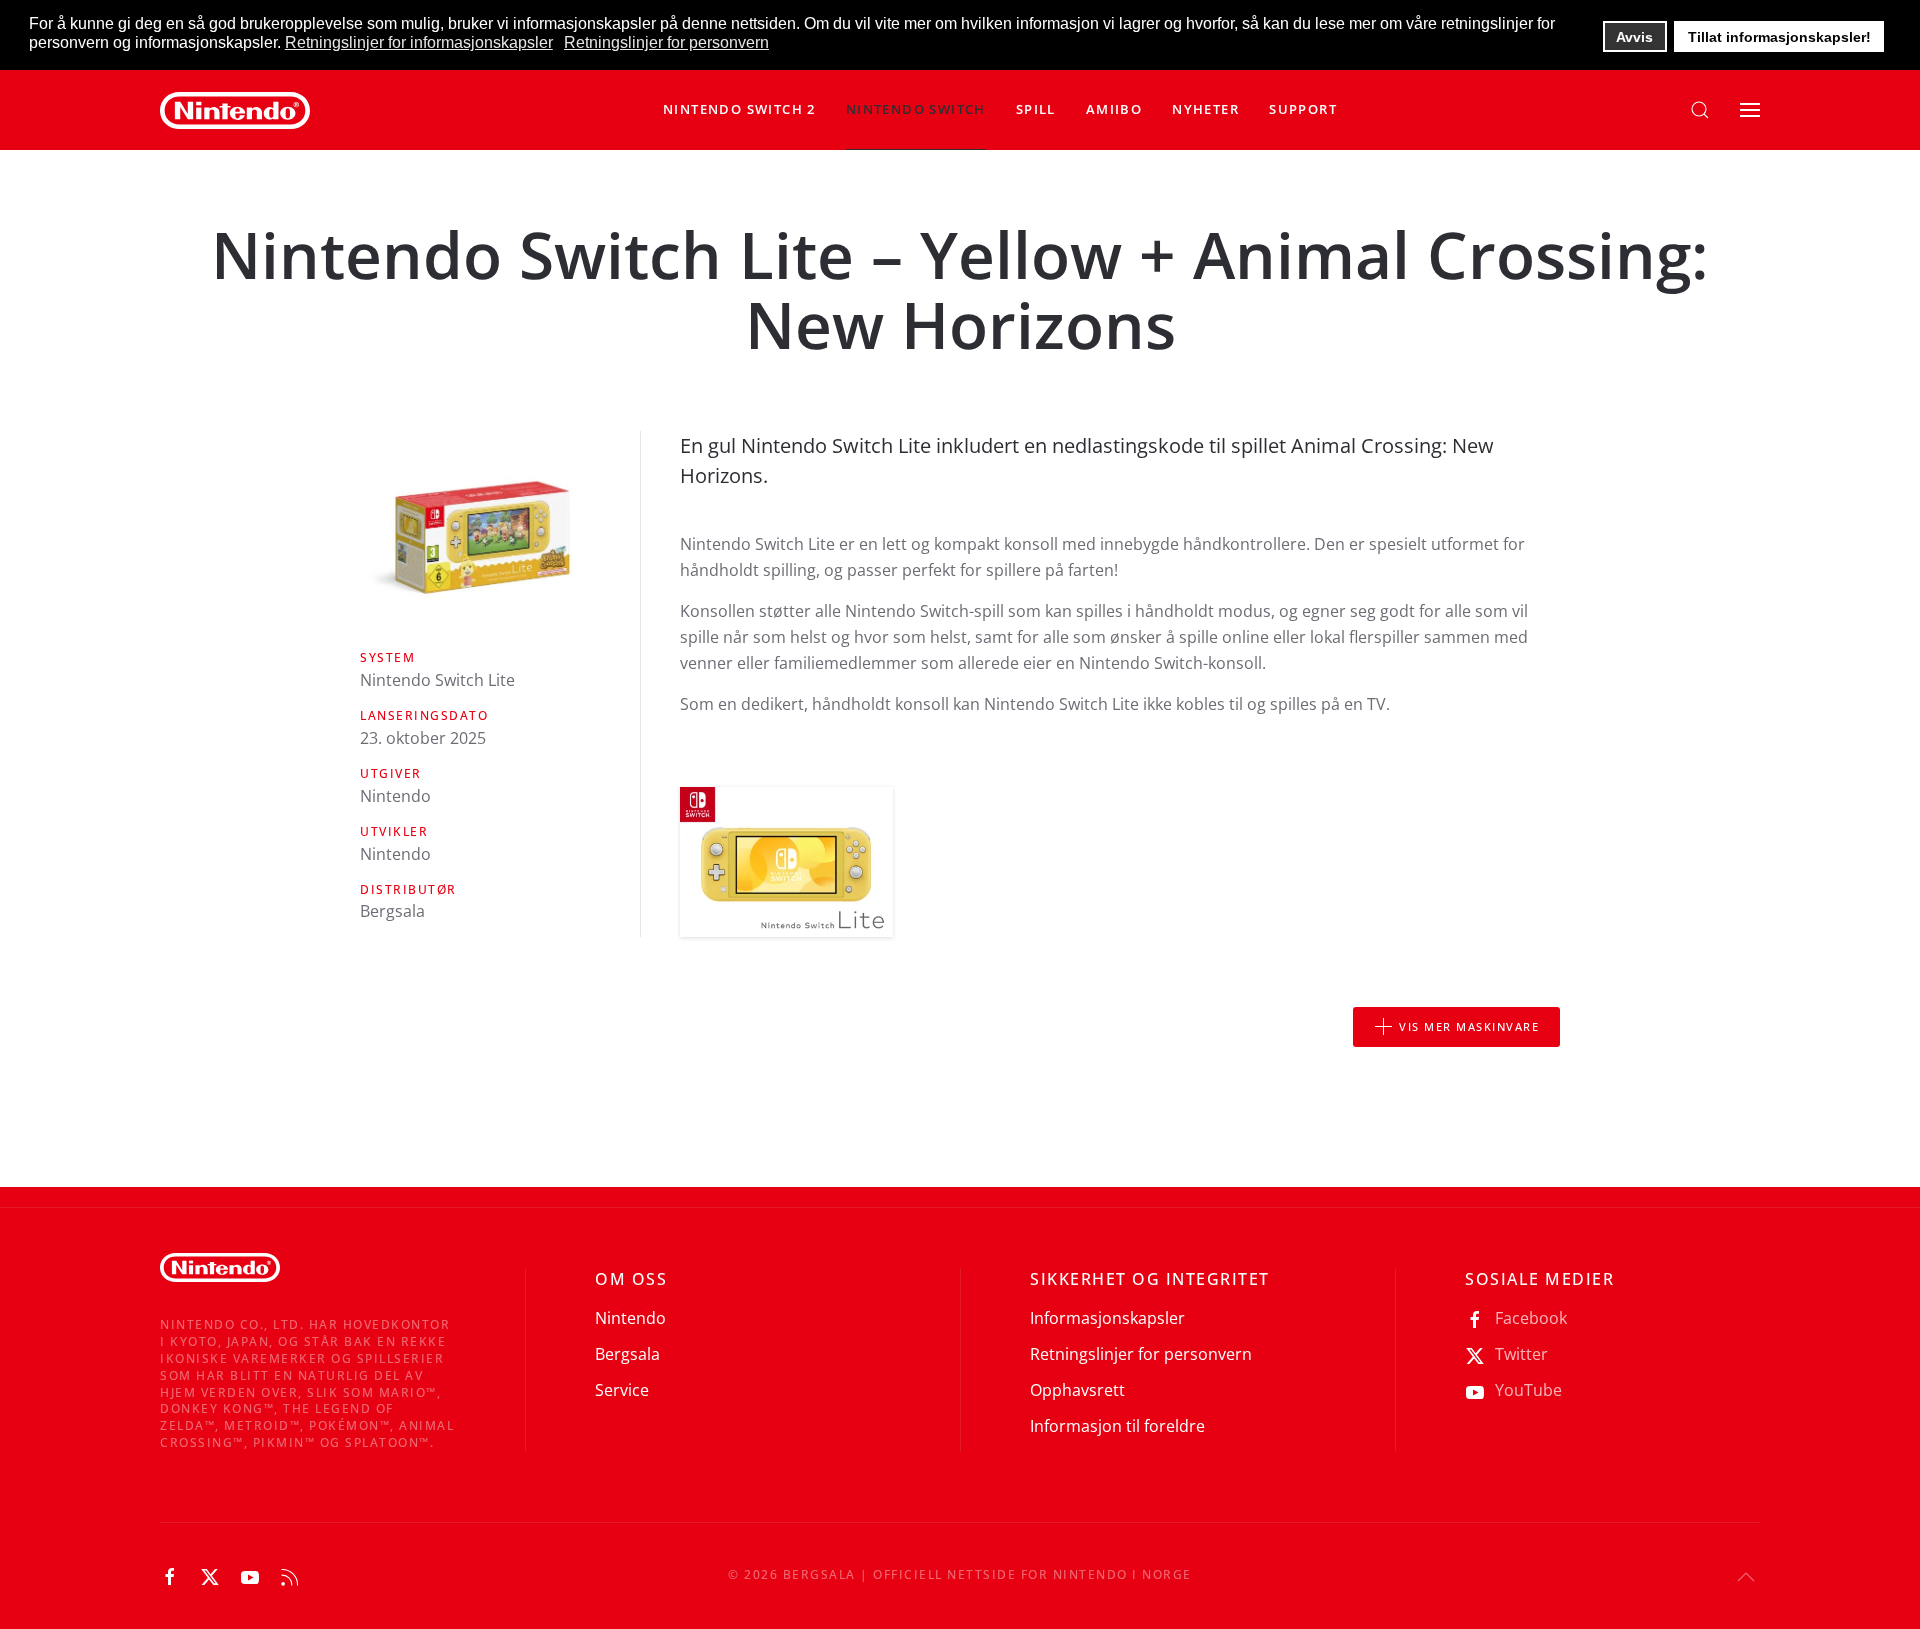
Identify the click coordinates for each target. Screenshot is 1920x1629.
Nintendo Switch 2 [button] (739, 109)
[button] (916, 110)
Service (622, 1390)
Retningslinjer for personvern (1141, 1354)
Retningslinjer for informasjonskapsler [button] (419, 42)
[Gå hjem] (235, 110)
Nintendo (630, 1318)
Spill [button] (1036, 109)
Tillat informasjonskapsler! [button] (1779, 37)
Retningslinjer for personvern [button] (666, 42)
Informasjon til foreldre (1117, 1426)
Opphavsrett (1077, 1390)
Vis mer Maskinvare (1469, 1026)
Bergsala (627, 1354)
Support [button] (1303, 109)
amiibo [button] (1114, 109)
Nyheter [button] (1205, 109)
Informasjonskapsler (1107, 1318)
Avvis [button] (1634, 37)
